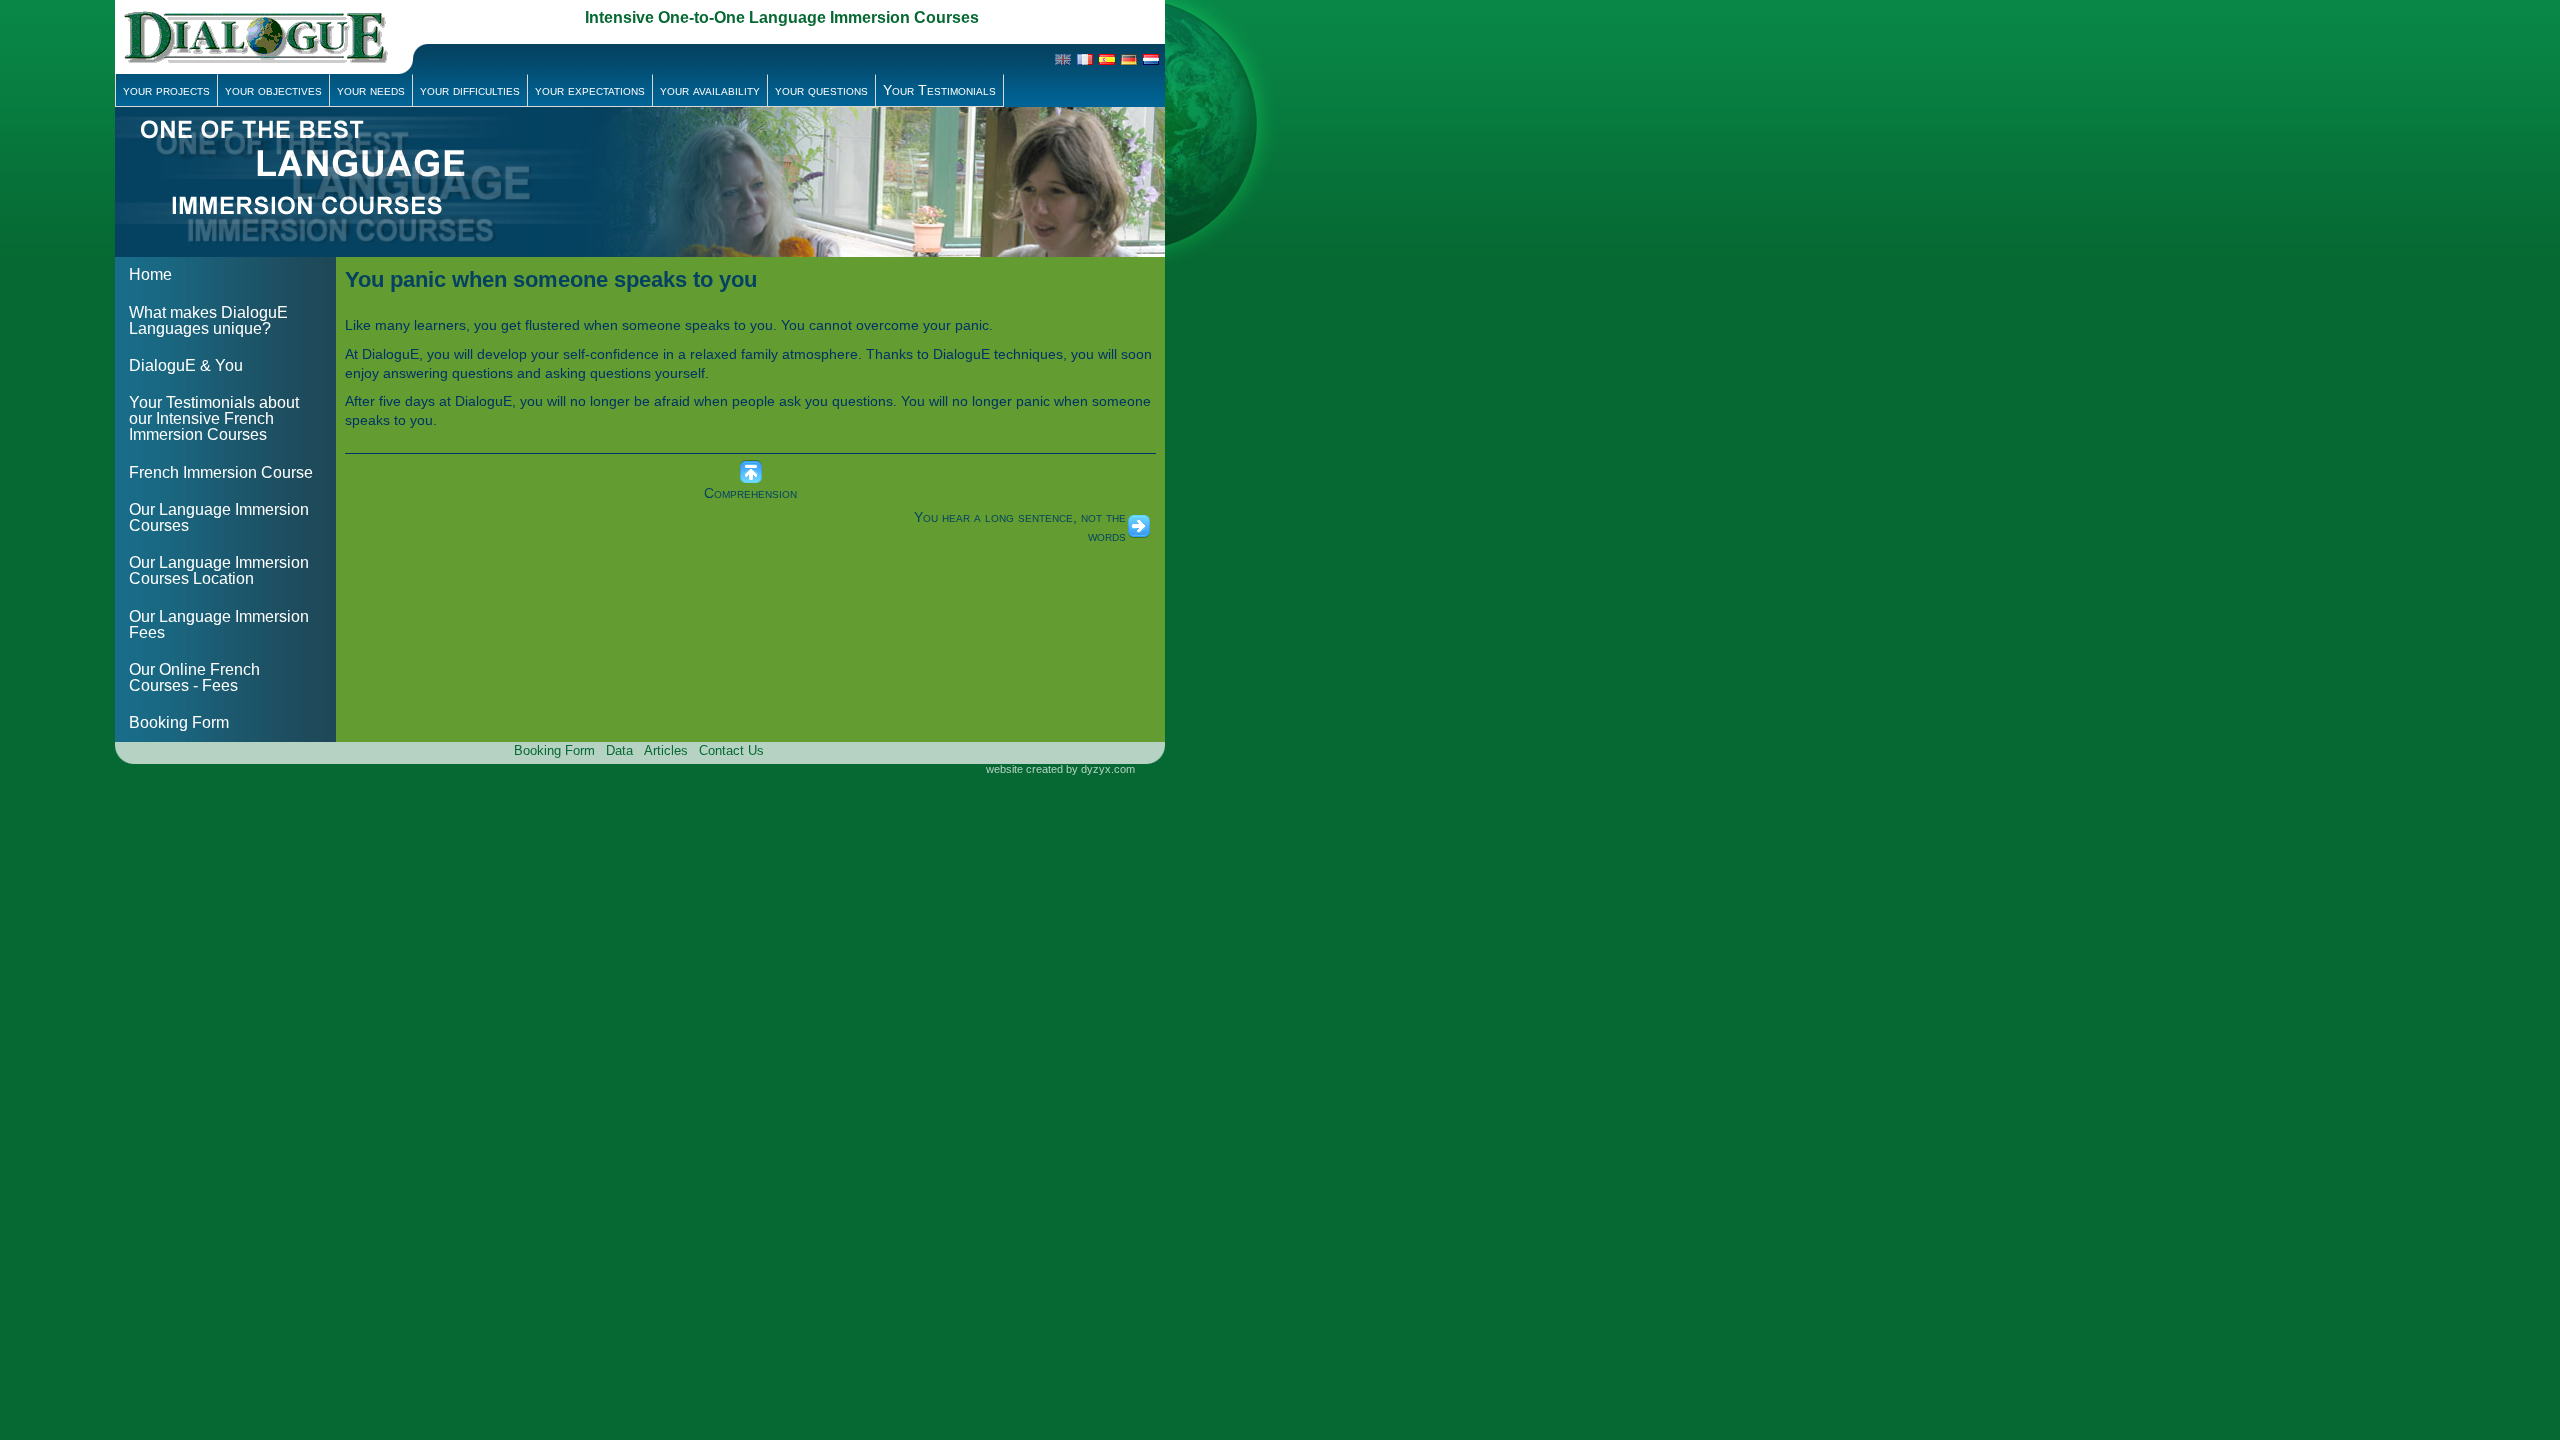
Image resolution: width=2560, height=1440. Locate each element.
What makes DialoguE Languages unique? (208, 320)
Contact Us (731, 750)
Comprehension (750, 493)
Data (619, 750)
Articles (666, 750)
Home (150, 274)
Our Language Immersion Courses (219, 517)
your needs (371, 90)
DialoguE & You (186, 365)
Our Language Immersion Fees (219, 624)
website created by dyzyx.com (1060, 769)
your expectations (590, 90)
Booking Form (179, 722)
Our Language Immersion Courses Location (219, 570)
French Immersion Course (221, 472)
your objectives (273, 90)
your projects (166, 90)
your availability (710, 90)
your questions (821, 90)
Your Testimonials (939, 90)
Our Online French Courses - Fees (194, 677)
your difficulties (470, 90)
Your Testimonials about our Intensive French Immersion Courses (214, 418)
